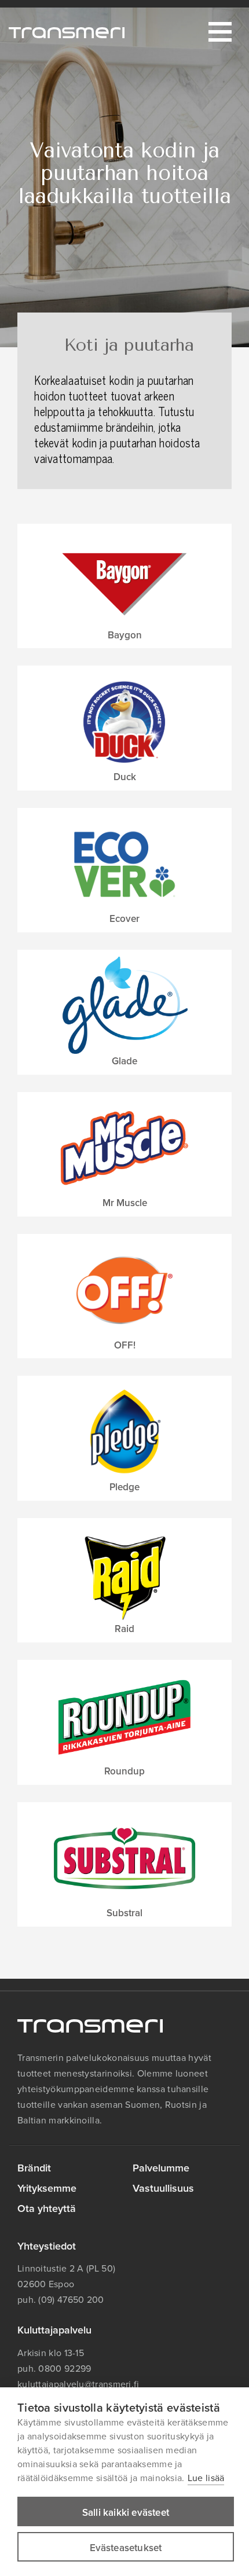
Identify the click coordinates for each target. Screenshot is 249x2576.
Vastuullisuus (163, 2188)
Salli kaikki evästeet (126, 2513)
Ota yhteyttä (47, 2208)
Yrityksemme (47, 2188)
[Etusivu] (67, 32)
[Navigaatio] (220, 32)
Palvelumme (161, 2168)
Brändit (34, 2168)
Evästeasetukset (126, 2548)
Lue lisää (206, 2478)
